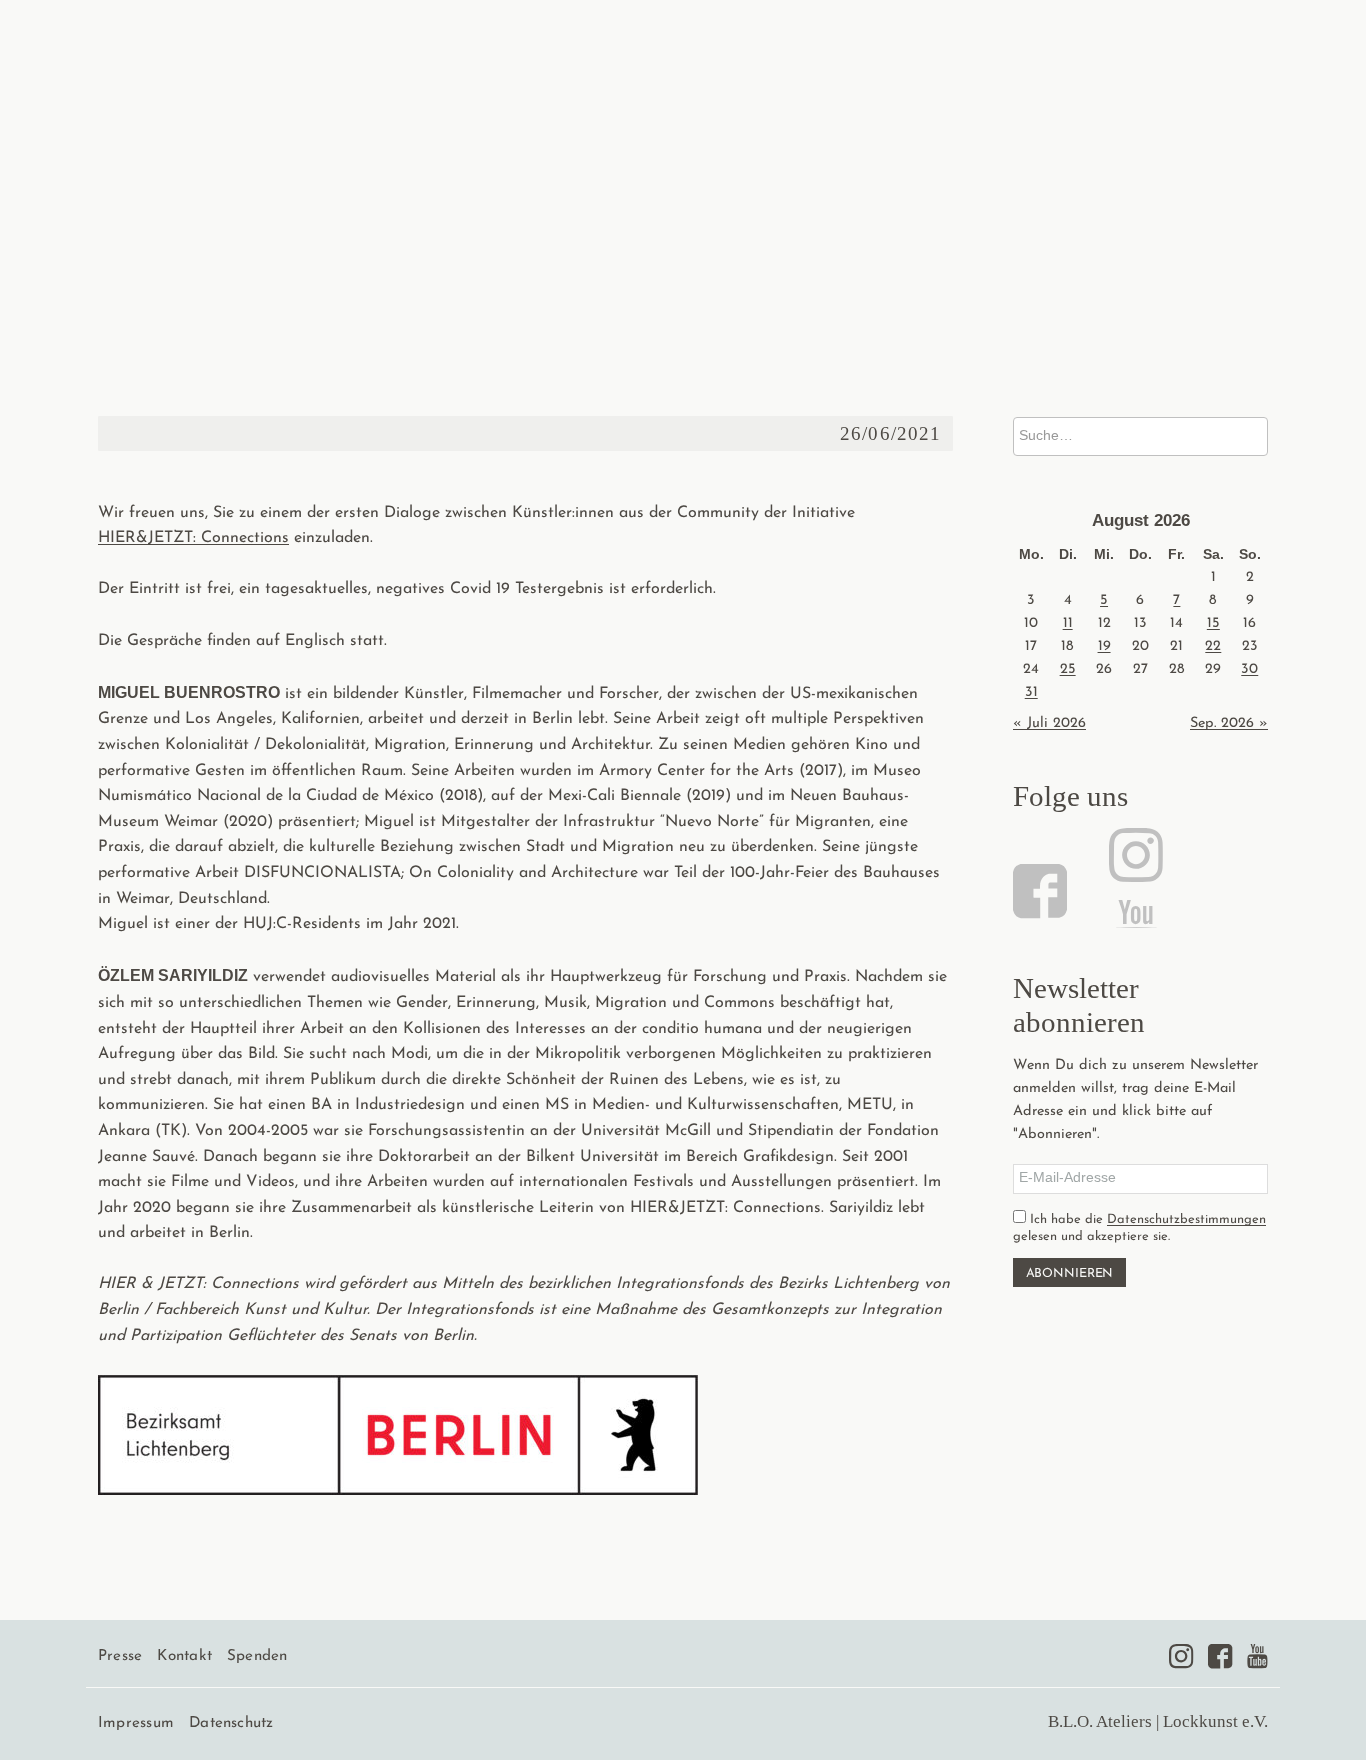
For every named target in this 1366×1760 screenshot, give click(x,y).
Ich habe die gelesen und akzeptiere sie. (1139, 1228)
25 (1068, 669)
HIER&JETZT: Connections (193, 538)
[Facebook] (1043, 891)
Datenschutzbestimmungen (1186, 1219)
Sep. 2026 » (1229, 723)
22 (1213, 646)
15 (1213, 623)
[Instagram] (1133, 855)
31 (1031, 692)
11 (1068, 623)
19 (1104, 646)
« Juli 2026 (1049, 723)
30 (1249, 669)
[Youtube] (1257, 1656)
